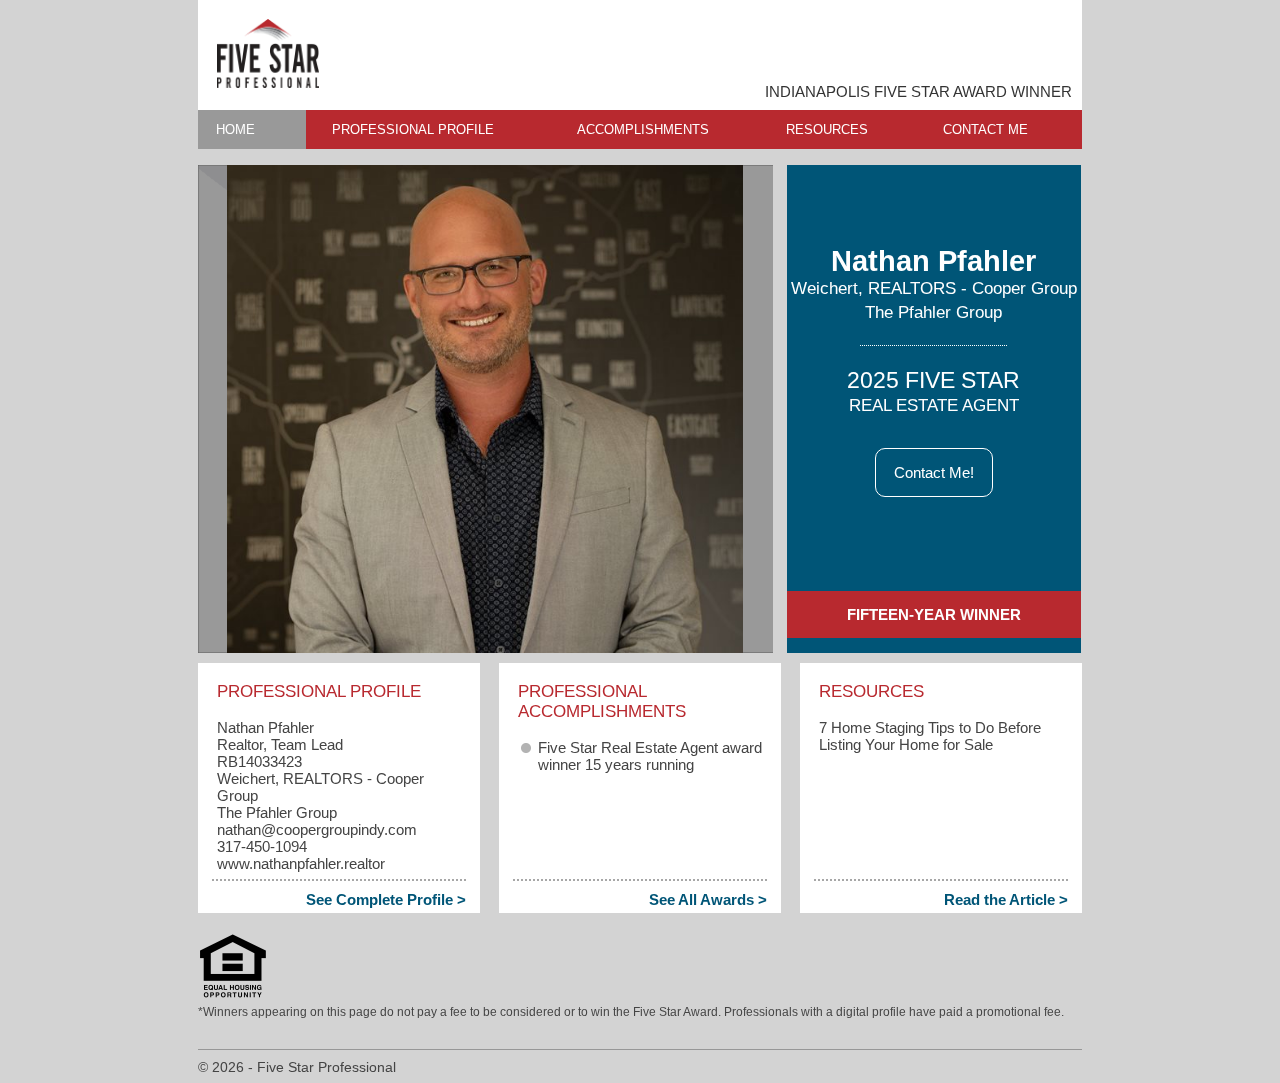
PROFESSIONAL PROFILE (413, 129)
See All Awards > (708, 899)
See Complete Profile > (386, 899)
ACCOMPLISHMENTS (643, 129)
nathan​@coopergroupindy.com (317, 829)
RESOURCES (827, 129)
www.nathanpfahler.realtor (301, 863)
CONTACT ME (985, 129)
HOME (235, 129)
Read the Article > (1006, 899)
